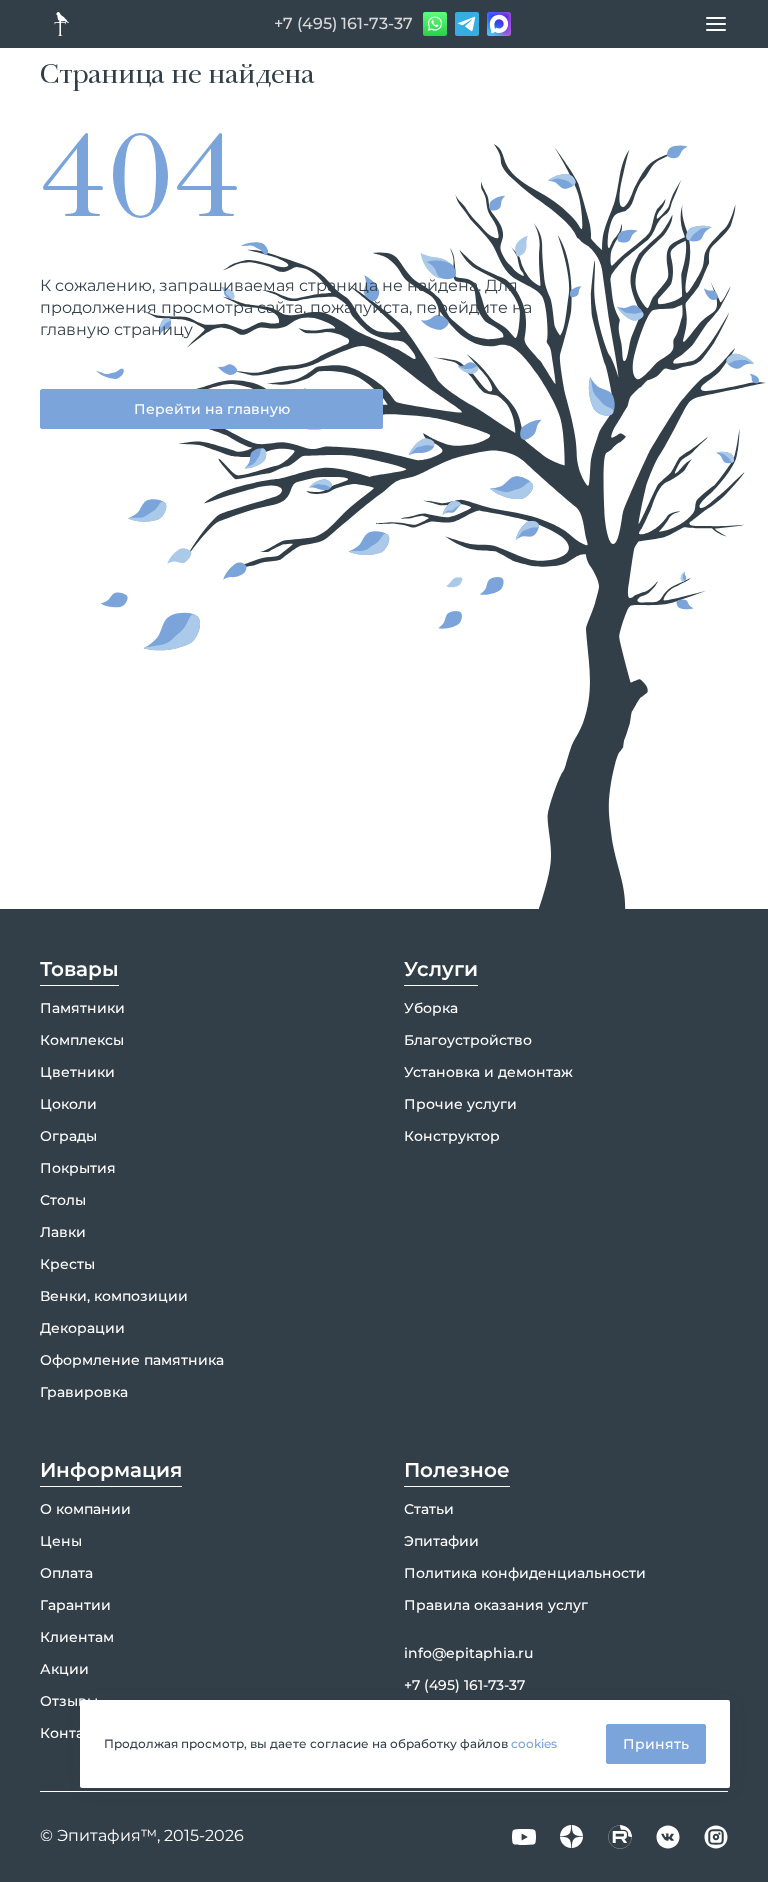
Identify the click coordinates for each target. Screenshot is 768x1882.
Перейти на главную (212, 409)
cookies (534, 1743)
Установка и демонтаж (488, 1072)
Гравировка (84, 1392)
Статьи (429, 1509)
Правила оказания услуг (496, 1605)
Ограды (68, 1136)
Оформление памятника (132, 1360)
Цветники (77, 1072)
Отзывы (69, 1701)
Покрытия (78, 1168)
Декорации (82, 1328)
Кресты (67, 1264)
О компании (85, 1509)
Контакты (75, 1733)
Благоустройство (468, 1040)
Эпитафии (441, 1541)
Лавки (63, 1232)
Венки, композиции (114, 1296)
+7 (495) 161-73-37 (343, 23)
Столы (63, 1200)
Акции (64, 1669)
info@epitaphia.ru (468, 1653)
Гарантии (75, 1605)
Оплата (66, 1573)
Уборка (431, 1008)
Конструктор (452, 1136)
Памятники (82, 1008)
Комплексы (82, 1040)
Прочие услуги (460, 1104)
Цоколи (68, 1104)
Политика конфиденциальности (525, 1573)
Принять (656, 1744)
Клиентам (77, 1637)
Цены (61, 1541)
